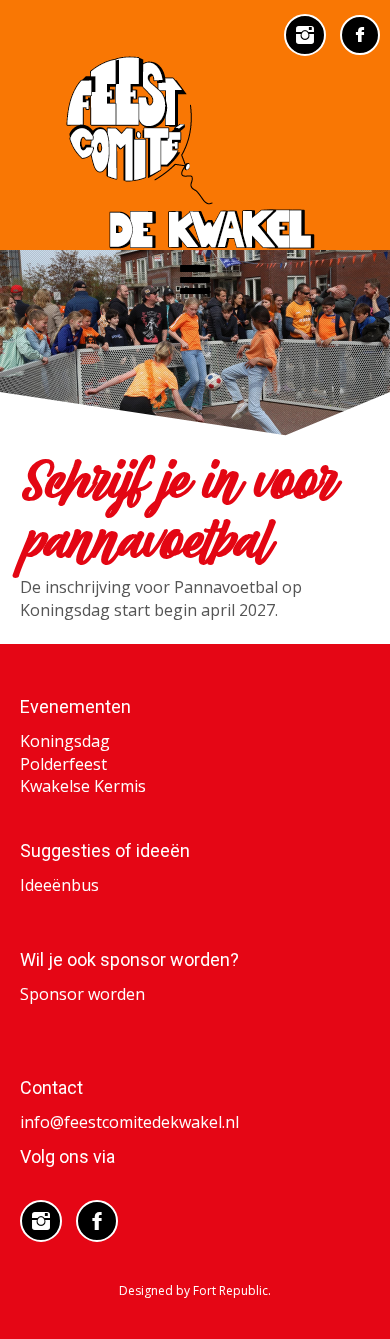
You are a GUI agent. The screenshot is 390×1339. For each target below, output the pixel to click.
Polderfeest (63, 764)
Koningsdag (65, 741)
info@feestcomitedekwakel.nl (129, 1122)
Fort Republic (230, 1290)
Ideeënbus (59, 885)
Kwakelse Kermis (83, 786)
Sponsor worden (82, 994)
